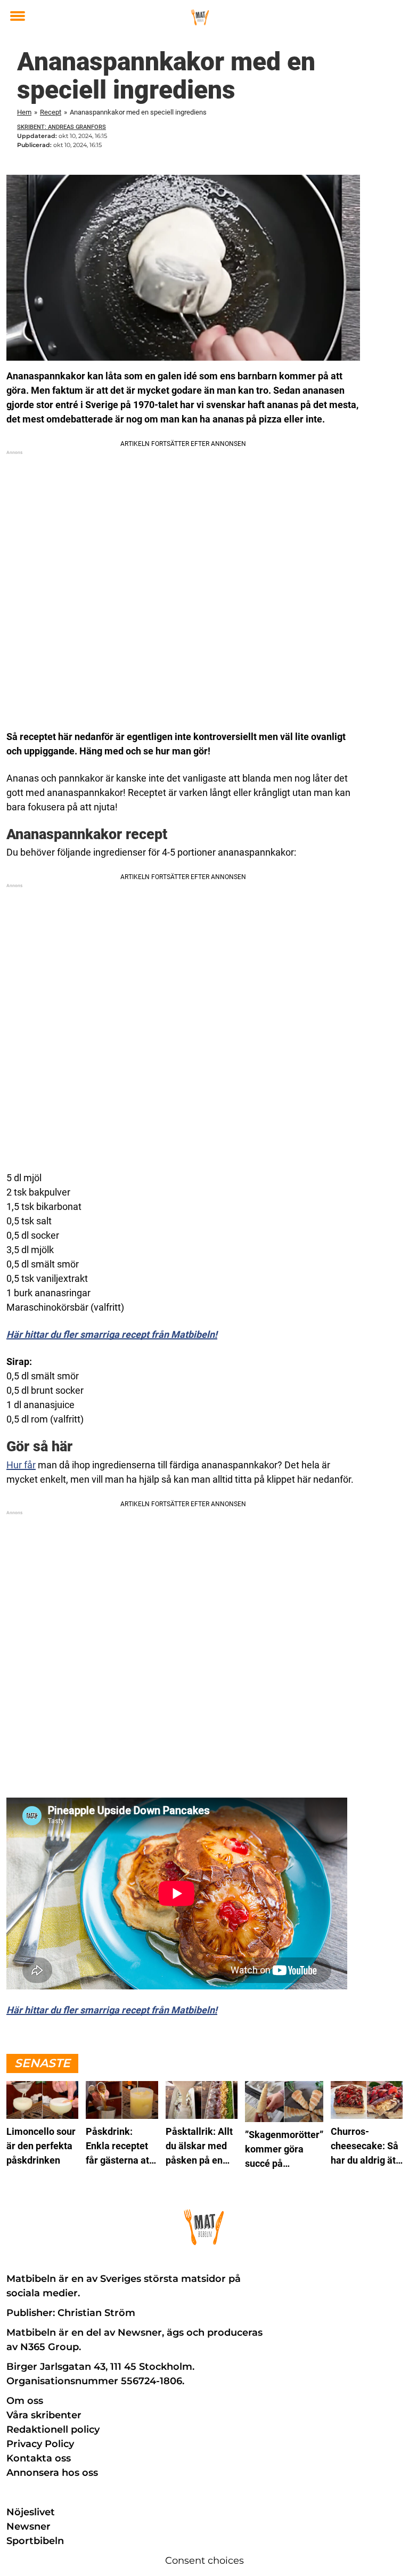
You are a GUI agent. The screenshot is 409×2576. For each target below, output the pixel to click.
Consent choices (204, 2561)
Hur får (21, 1465)
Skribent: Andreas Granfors (62, 127)
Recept (51, 112)
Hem (24, 112)
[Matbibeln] (200, 17)
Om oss (25, 2401)
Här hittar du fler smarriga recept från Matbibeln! (112, 1334)
